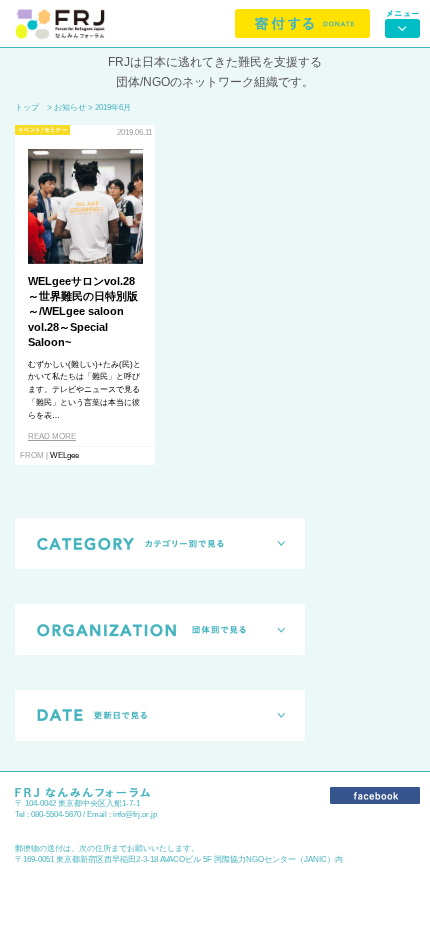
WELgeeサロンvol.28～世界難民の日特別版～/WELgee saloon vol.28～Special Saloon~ (83, 312)
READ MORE (52, 436)
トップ (27, 107)
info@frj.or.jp (135, 814)
